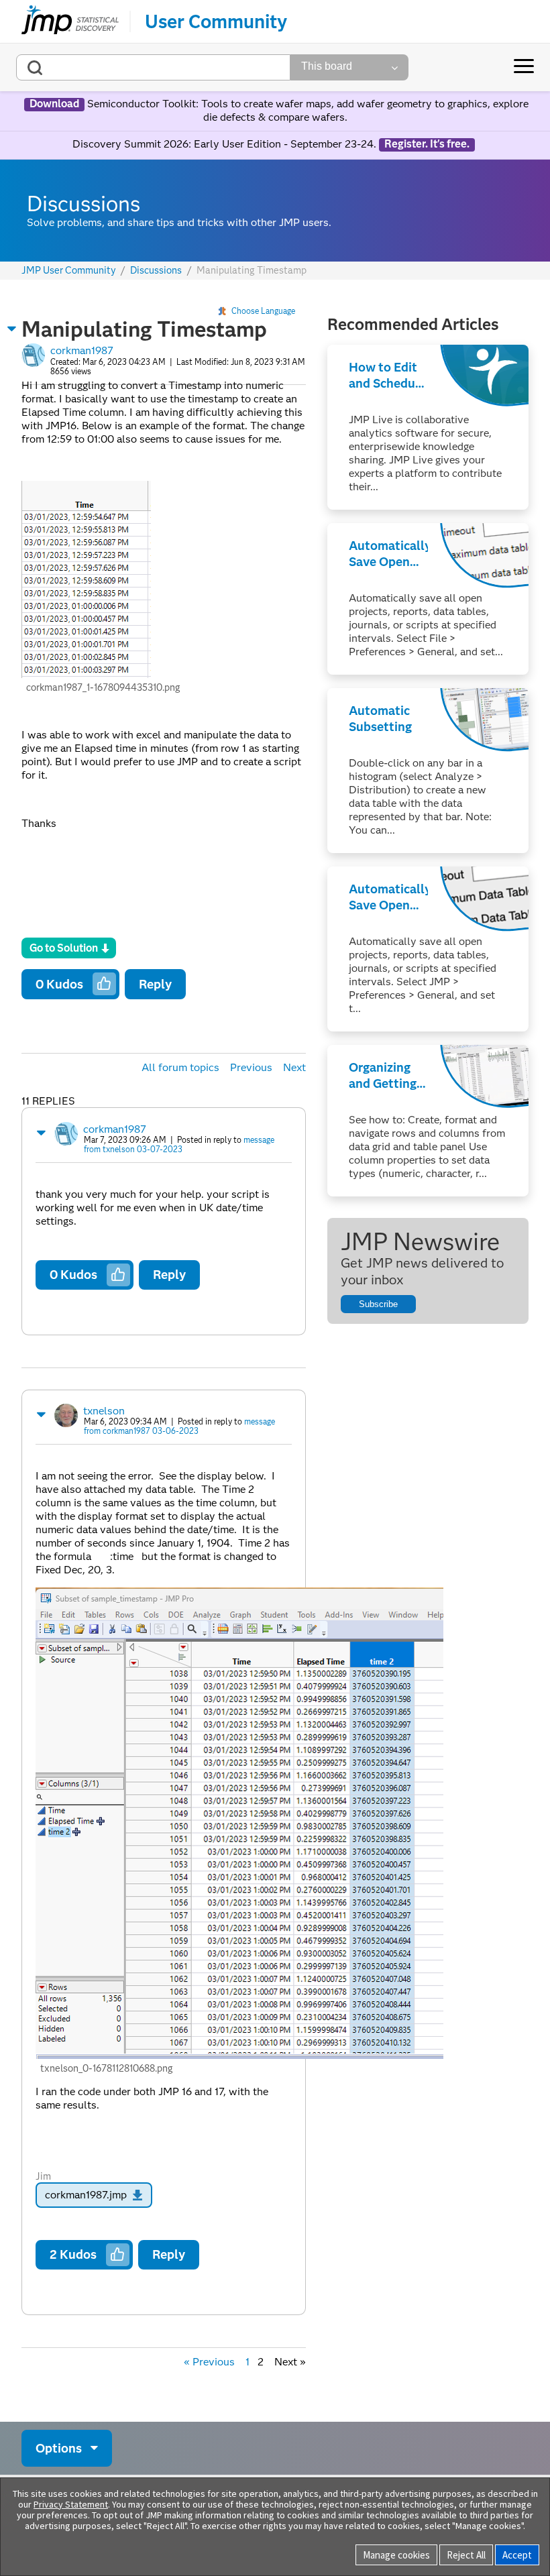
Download (54, 104)
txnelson (104, 1411)
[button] (12, 329)
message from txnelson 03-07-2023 (179, 1144)
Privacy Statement (71, 2504)
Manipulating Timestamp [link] (252, 270)
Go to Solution (64, 948)
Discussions (156, 271)
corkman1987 (82, 350)
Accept (517, 2555)
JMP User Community (69, 271)
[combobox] (153, 67)
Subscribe (378, 1304)
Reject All (466, 2555)
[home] (70, 21)
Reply (155, 984)
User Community (216, 21)
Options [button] (59, 2448)
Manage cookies (396, 2555)
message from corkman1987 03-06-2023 (179, 1426)
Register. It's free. (427, 144)
